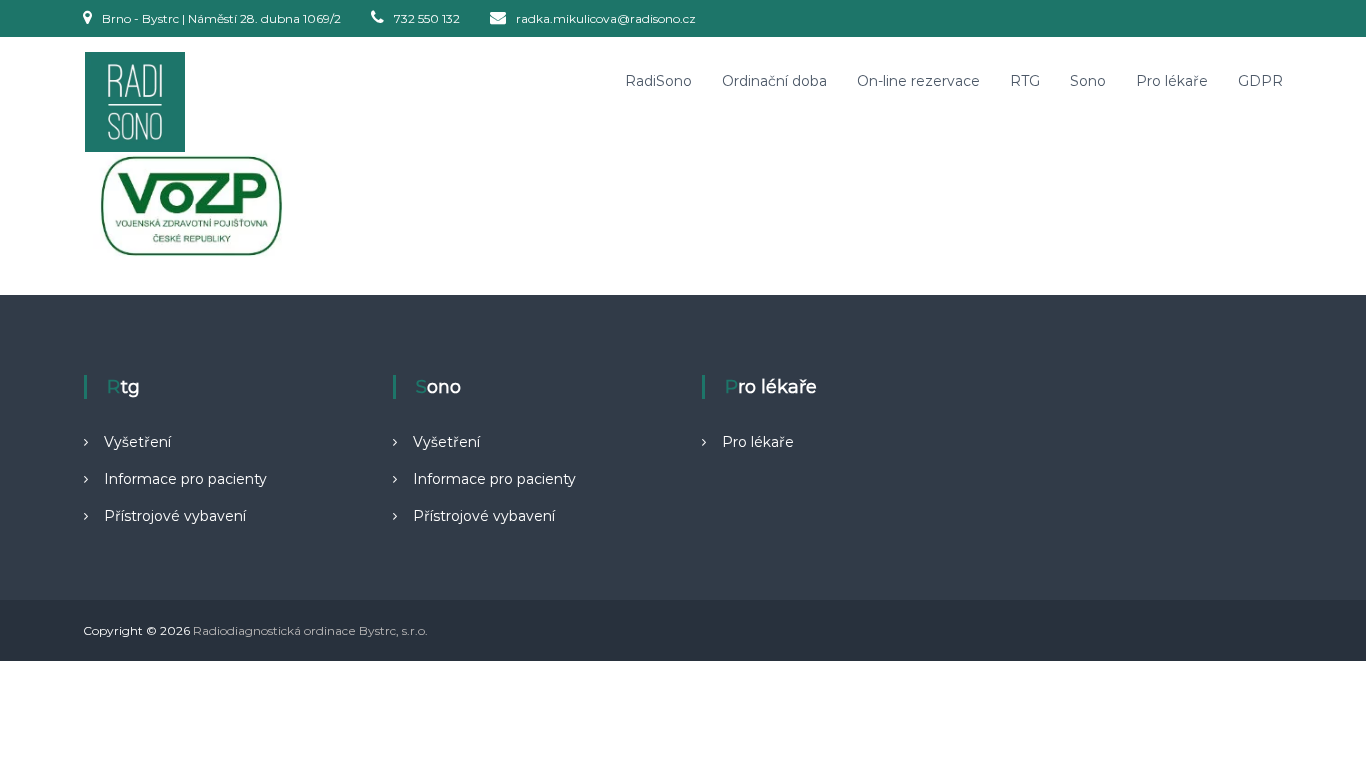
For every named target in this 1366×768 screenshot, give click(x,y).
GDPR (1260, 81)
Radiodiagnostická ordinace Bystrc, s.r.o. (310, 630)
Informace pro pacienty (185, 479)
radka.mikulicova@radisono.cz (606, 18)
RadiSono (658, 81)
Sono (1088, 81)
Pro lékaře (1172, 81)
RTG (1025, 81)
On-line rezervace (918, 81)
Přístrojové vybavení (175, 516)
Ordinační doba (774, 81)
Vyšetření (137, 442)
